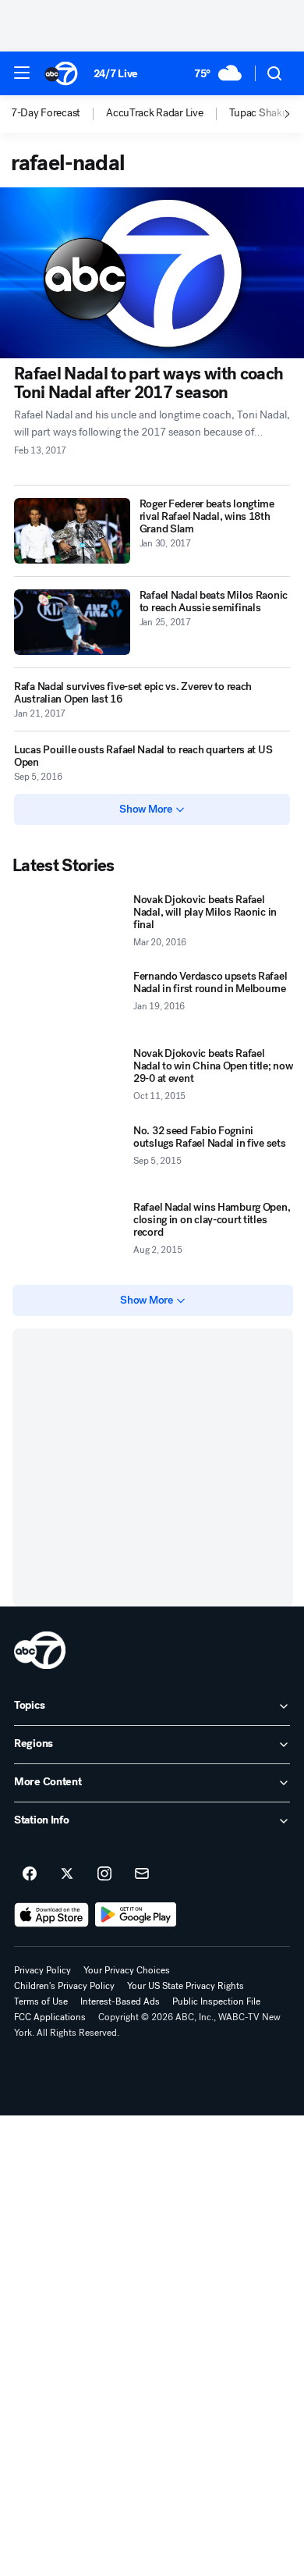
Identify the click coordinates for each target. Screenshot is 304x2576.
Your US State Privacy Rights (186, 1986)
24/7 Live (116, 74)
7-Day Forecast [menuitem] (46, 113)
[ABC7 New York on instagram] (104, 1874)
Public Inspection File (216, 2001)
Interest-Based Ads (120, 2001)
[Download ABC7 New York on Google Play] (136, 1915)
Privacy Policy (42, 1970)
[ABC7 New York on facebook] (30, 1874)
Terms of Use (41, 2001)
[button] (22, 73)
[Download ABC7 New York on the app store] (51, 1915)
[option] (58, 114)
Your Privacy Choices (127, 1970)
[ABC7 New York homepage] (61, 73)
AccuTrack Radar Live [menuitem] (154, 113)
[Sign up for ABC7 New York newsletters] (142, 1874)
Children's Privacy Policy (64, 1986)
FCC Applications (50, 2017)
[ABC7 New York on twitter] (67, 1874)
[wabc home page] (40, 1650)
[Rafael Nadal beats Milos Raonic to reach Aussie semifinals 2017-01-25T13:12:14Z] (72, 622)
